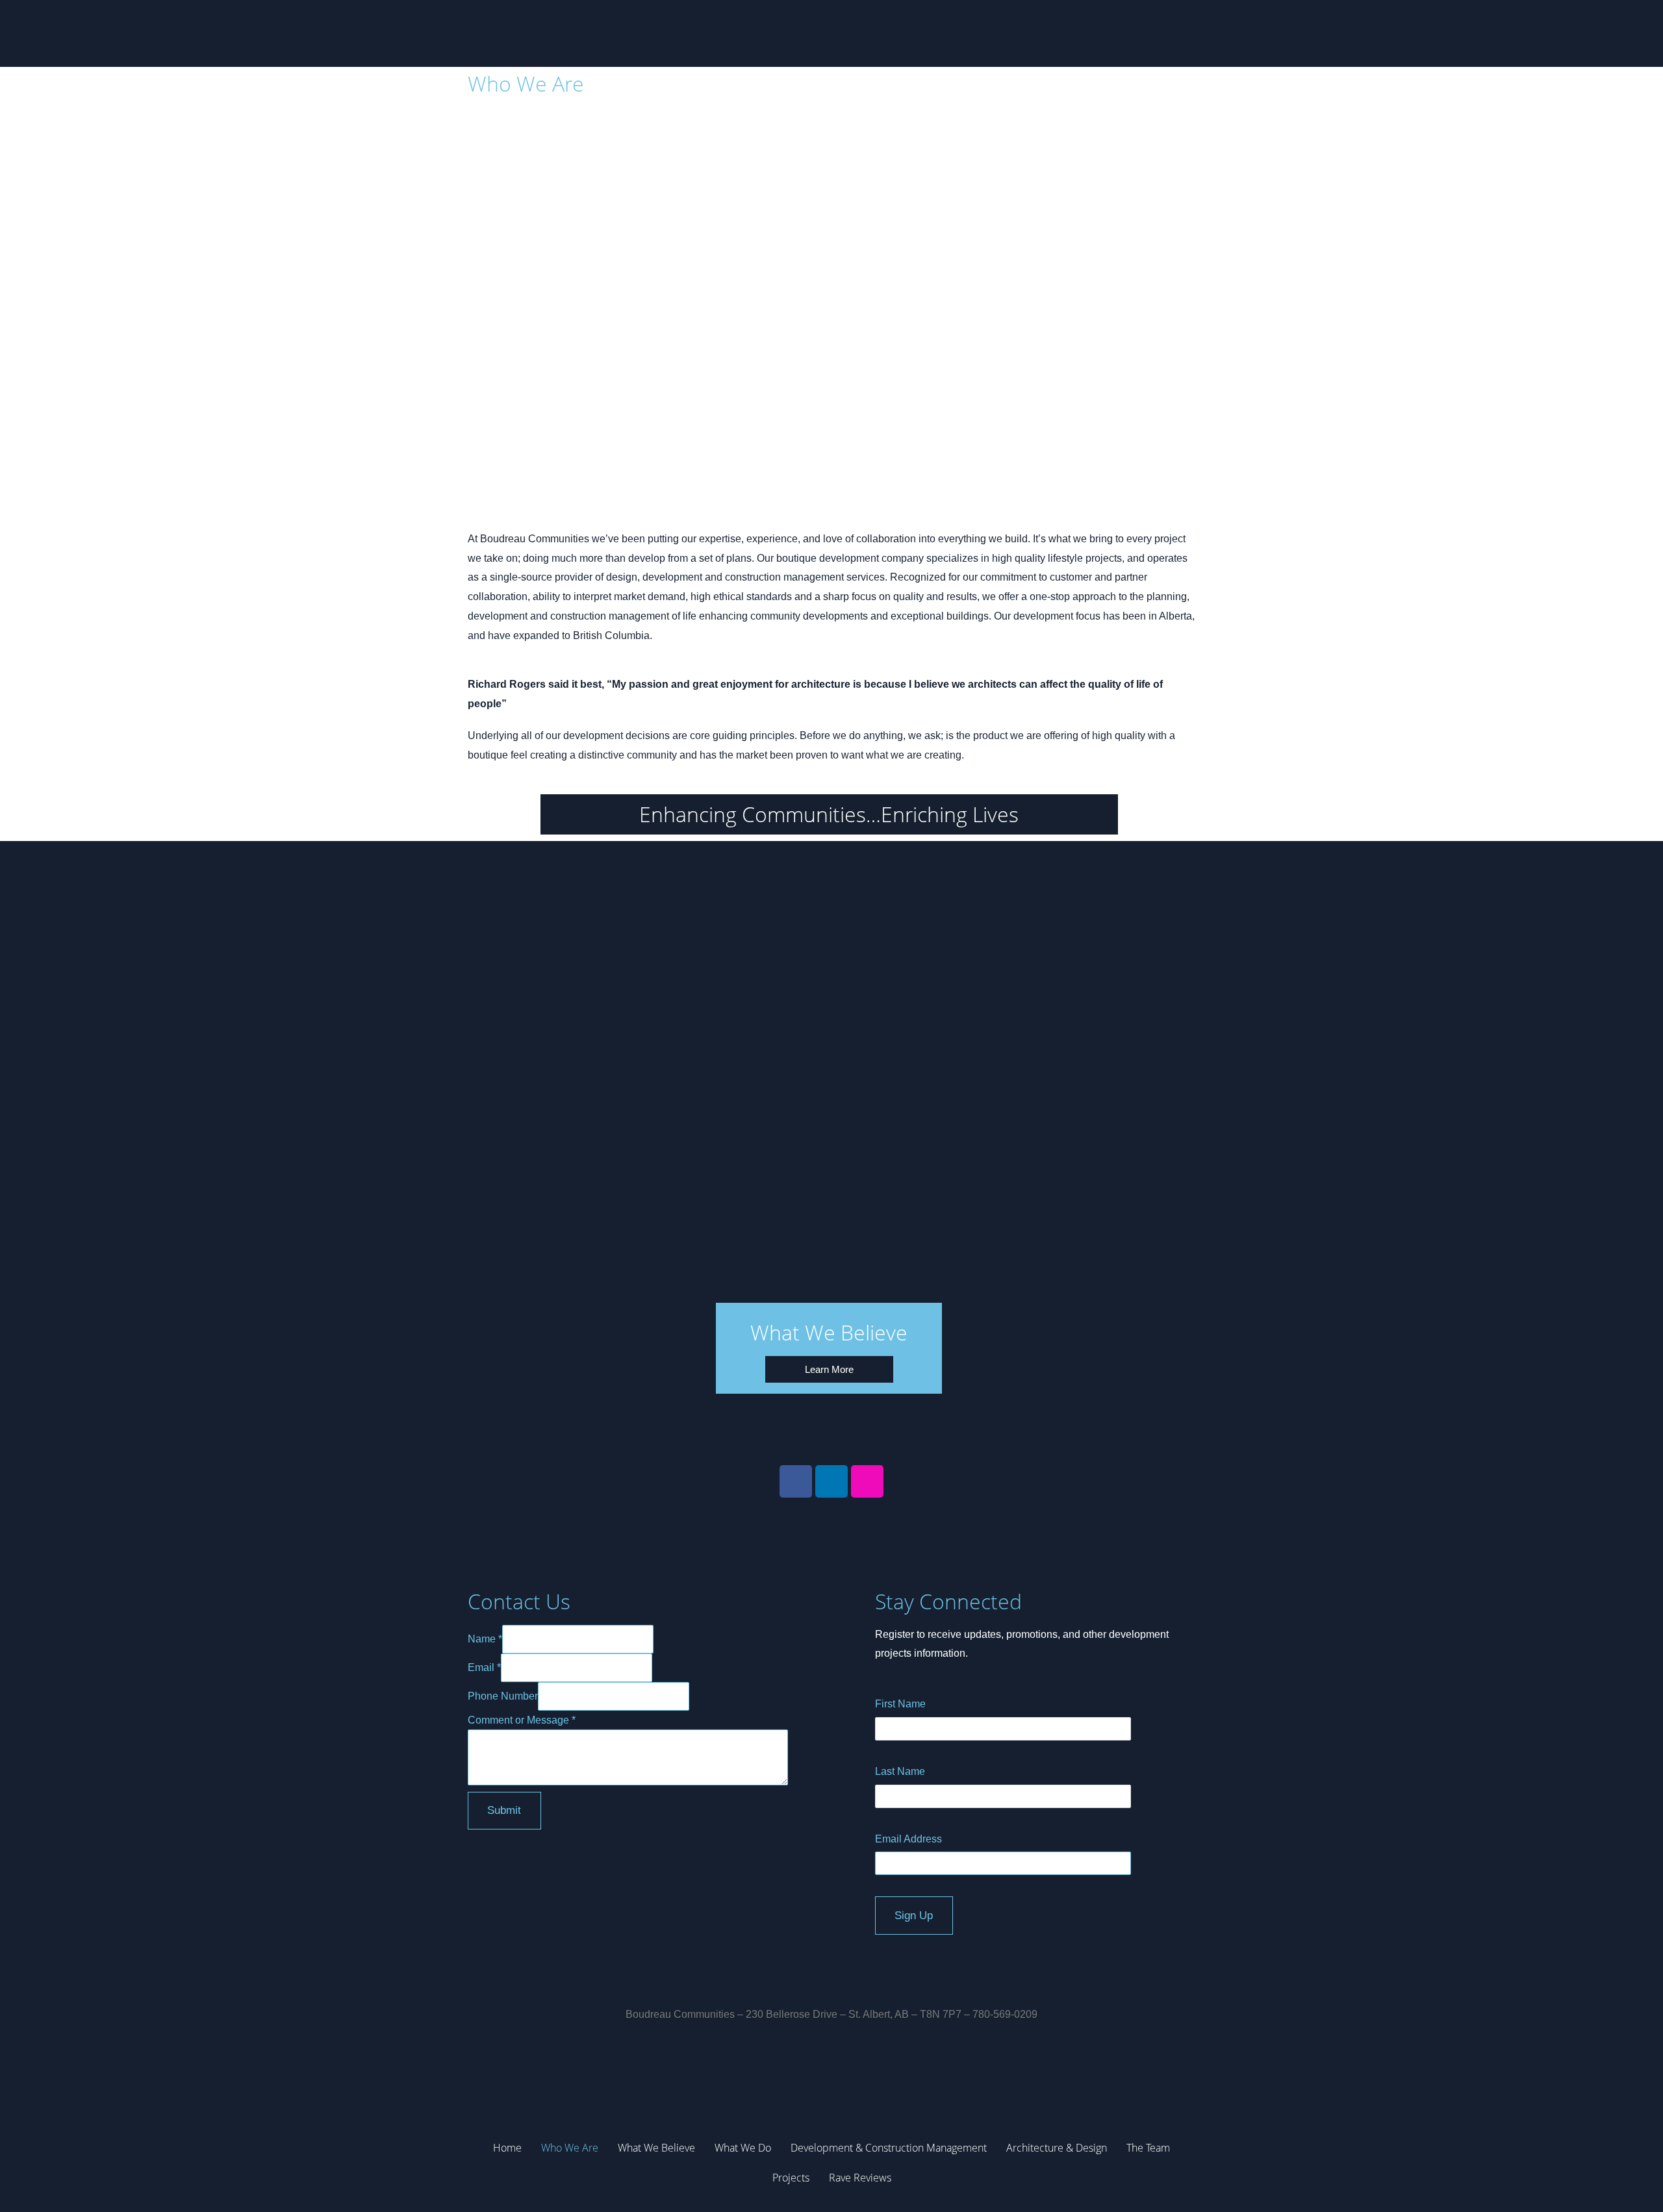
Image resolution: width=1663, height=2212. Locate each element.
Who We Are (570, 2148)
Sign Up (914, 1916)
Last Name (900, 1771)
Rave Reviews (860, 2178)
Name (485, 1639)
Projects (791, 2178)
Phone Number (503, 1696)
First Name (900, 1704)
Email (484, 1667)
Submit (504, 1810)
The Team (1148, 2148)
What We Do (743, 2148)
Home (507, 2148)
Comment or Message (522, 1720)
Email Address (908, 1839)
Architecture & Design (1057, 2148)
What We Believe (656, 2148)
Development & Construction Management (889, 2148)
